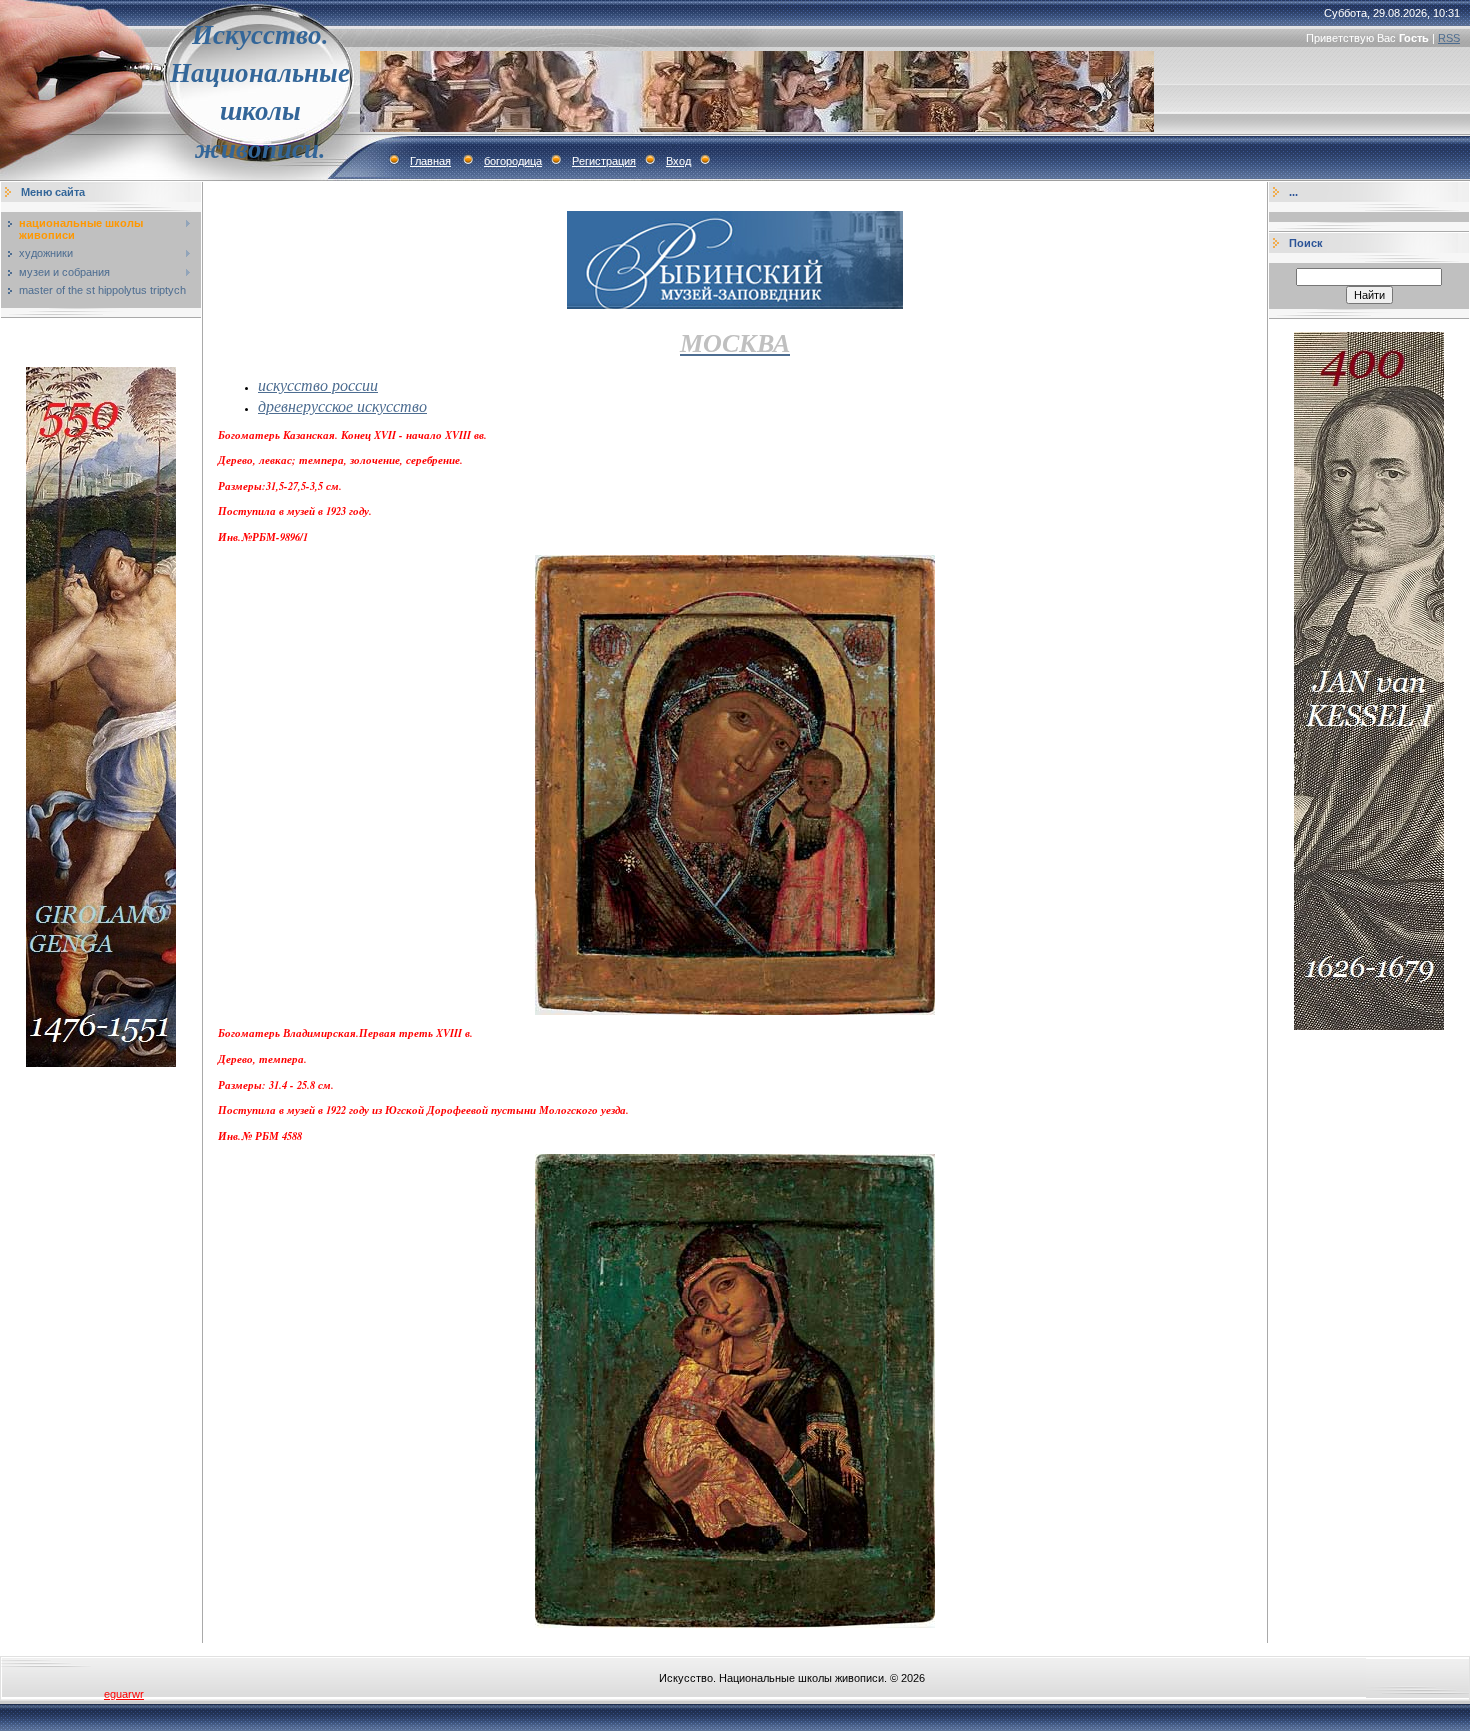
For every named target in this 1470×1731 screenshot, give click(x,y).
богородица (513, 161)
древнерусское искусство (342, 405)
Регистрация (604, 161)
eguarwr (124, 1694)
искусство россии (318, 384)
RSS (1449, 38)
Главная (430, 161)
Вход (678, 161)
